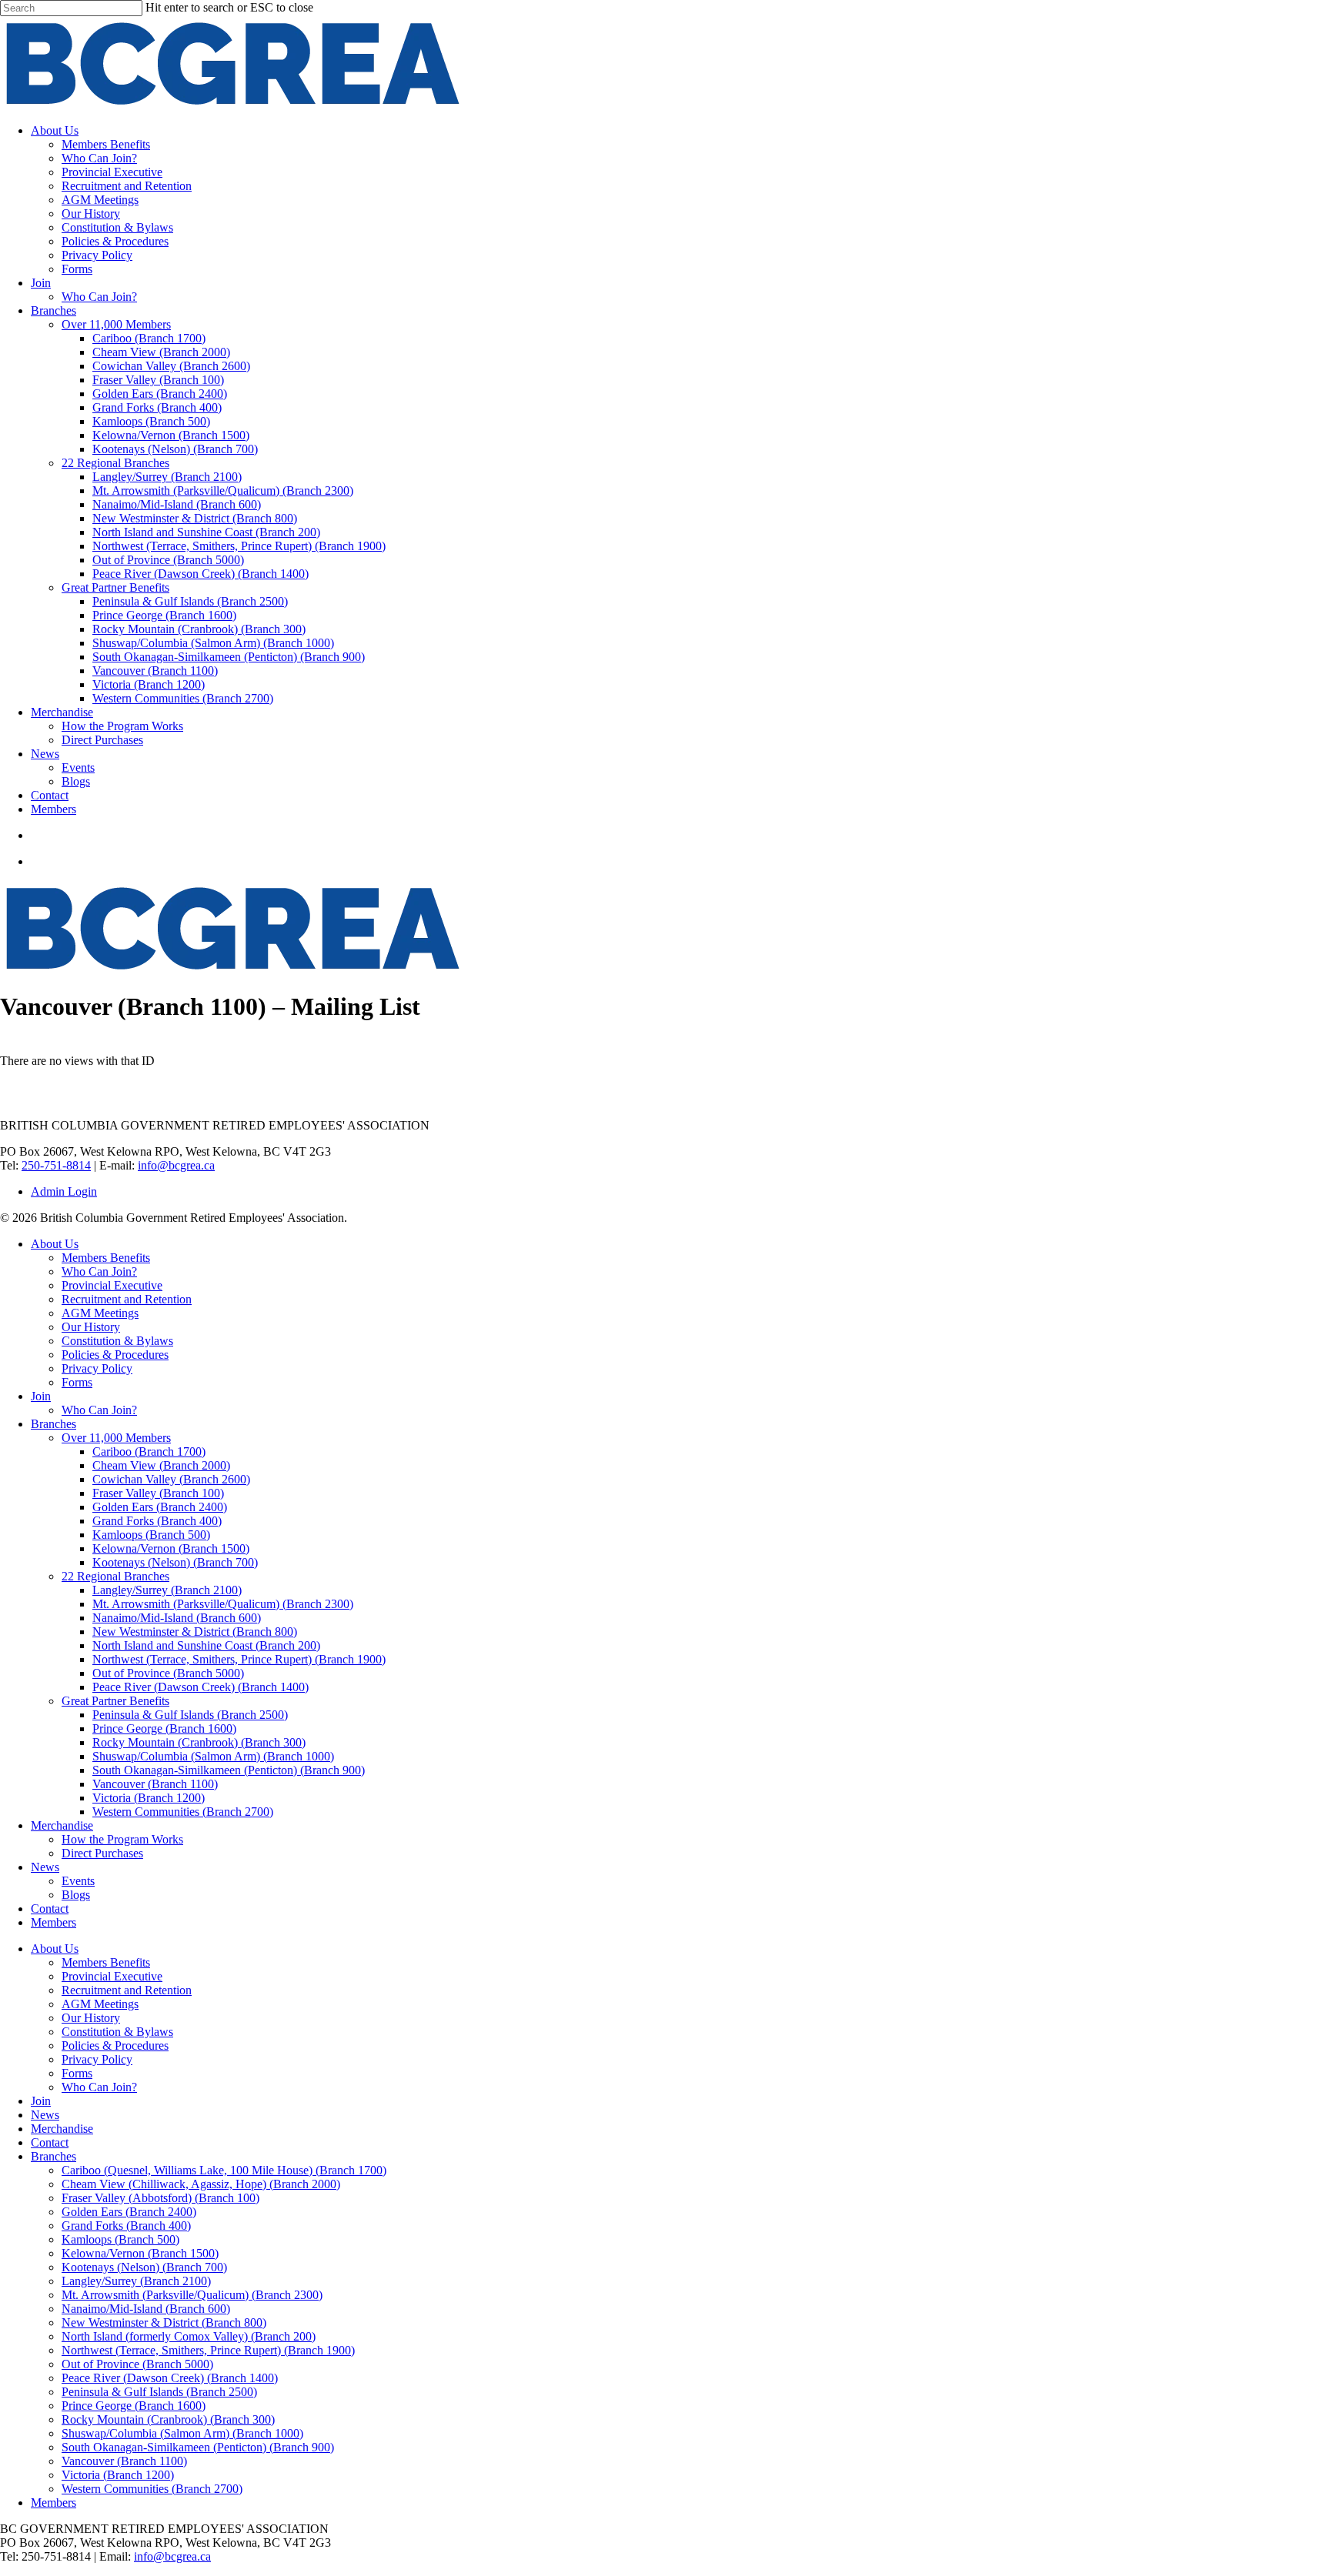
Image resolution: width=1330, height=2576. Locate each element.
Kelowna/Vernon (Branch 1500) (171, 1548)
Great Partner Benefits (115, 1701)
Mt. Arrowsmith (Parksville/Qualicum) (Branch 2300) (223, 1604)
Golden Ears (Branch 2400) (160, 1507)
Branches (53, 1424)
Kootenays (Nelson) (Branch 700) (175, 1562)
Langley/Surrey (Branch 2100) (167, 1590)
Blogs (76, 1895)
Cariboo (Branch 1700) (149, 1452)
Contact (50, 1909)
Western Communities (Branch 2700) (183, 1812)
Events (78, 1881)
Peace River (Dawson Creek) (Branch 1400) (201, 1687)
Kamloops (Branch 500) (151, 1535)
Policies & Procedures (115, 1355)
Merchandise (62, 1825)
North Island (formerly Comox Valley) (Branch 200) (189, 2336)
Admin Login (64, 1191)
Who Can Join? (99, 1271)
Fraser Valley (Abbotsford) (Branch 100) (160, 2198)
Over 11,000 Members (116, 1438)
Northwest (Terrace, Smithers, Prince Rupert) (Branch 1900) (239, 1659)
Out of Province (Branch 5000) (168, 1673)
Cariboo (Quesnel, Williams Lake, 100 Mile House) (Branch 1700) (224, 2170)
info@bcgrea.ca (176, 1165)
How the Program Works (122, 1839)
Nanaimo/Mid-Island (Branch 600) (177, 1618)
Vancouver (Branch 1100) (155, 1784)
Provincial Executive (112, 1285)
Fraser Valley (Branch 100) (158, 1493)
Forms (77, 1382)
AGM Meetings (100, 1313)
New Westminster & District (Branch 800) (195, 1632)
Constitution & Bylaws (117, 1341)
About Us (55, 1244)
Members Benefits (106, 1258)
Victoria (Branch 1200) (149, 1798)
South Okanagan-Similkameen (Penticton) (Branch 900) (229, 1770)
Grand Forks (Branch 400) (157, 1521)
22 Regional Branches (115, 1576)
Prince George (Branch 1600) (164, 1728)
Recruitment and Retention (127, 1299)
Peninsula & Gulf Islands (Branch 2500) (190, 1715)
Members (53, 1922)
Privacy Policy (97, 1368)
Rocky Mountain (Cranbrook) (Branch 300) (199, 1742)
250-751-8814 (56, 1165)
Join (41, 1396)
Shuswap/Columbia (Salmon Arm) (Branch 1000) (213, 1756)
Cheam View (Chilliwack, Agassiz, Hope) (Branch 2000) (201, 2184)
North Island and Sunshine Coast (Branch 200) (206, 1645)
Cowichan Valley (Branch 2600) (171, 1479)
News (45, 1867)
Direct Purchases (102, 1853)
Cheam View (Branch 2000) (161, 1465)
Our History (91, 1327)
